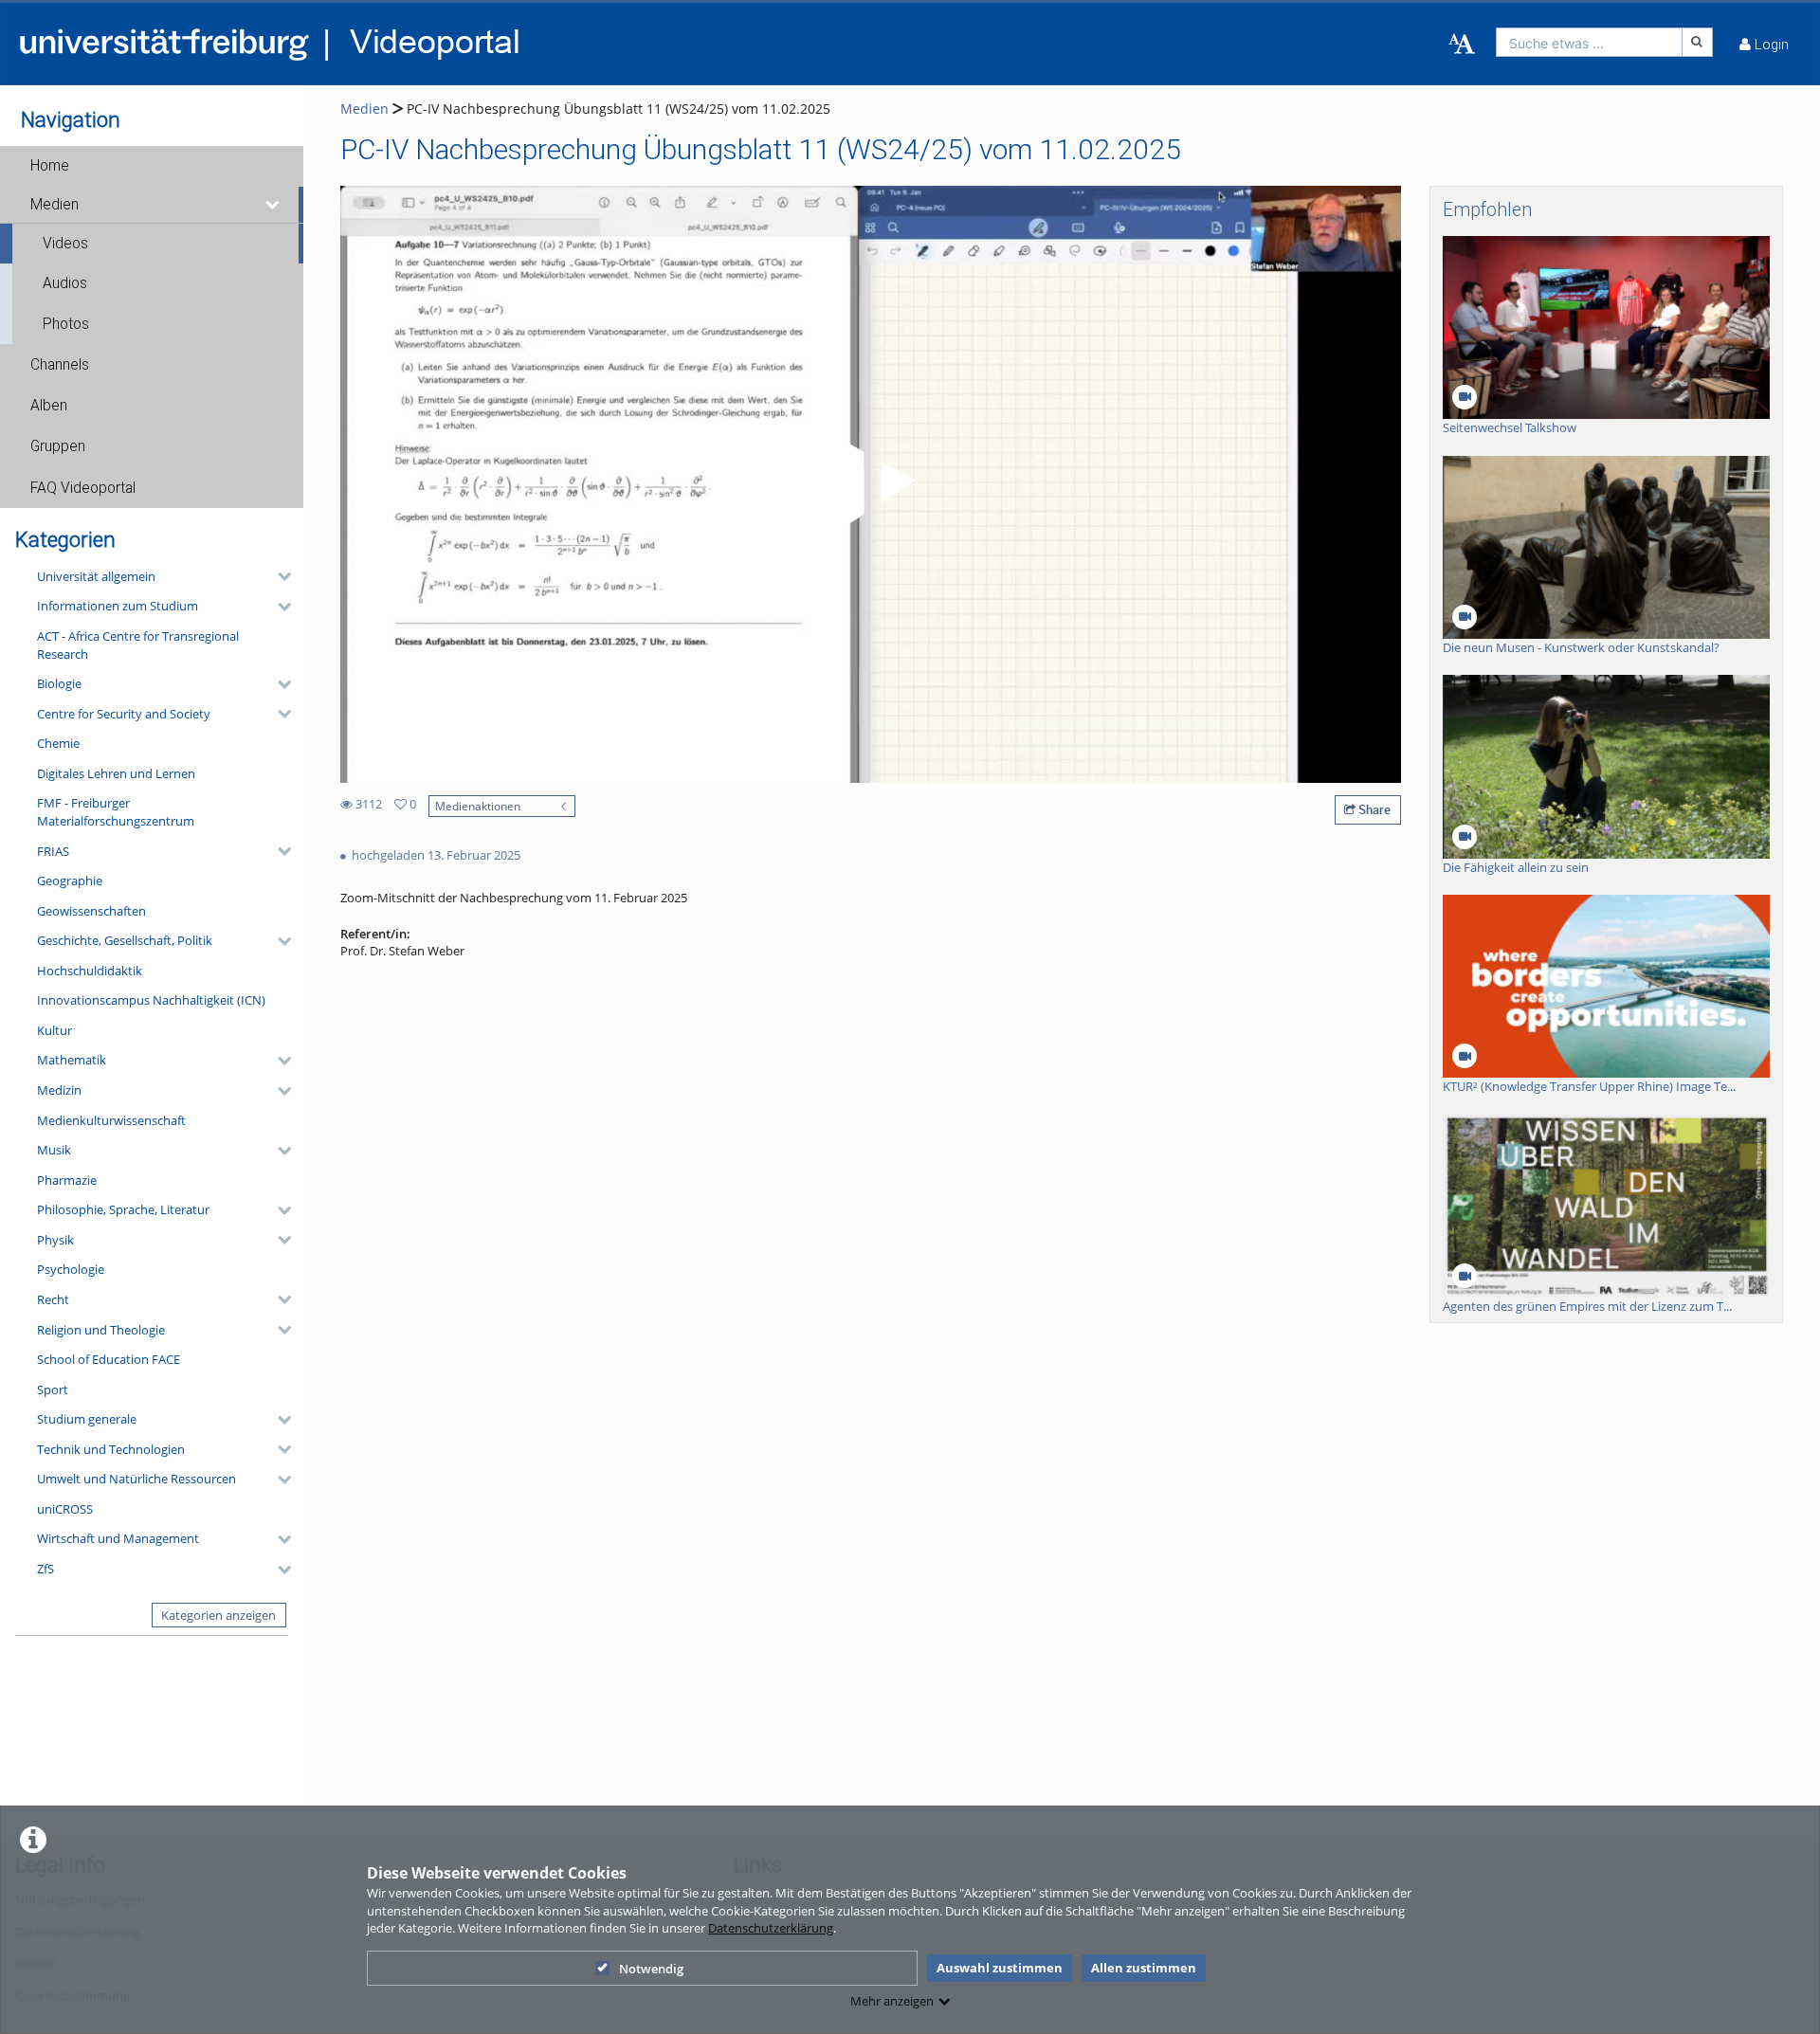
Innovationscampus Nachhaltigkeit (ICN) (151, 1000)
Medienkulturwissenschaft (111, 1120)
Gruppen (58, 446)
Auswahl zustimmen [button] (1000, 1968)
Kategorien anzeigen (218, 1615)
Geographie (70, 881)
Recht (53, 1299)
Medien (55, 205)
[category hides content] (279, 576)
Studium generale (87, 1419)
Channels (60, 365)
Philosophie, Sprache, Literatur (123, 1209)
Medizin (59, 1090)
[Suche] (1698, 42)
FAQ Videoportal (83, 488)
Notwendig (651, 1969)
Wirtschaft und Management (118, 1538)
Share (1373, 809)
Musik (54, 1150)
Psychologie (71, 1269)
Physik (55, 1240)
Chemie (58, 743)
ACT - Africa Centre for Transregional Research (138, 645)
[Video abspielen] (871, 484)
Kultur (55, 1030)
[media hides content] (273, 205)
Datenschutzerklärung (771, 1928)
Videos (65, 244)
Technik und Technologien (111, 1449)
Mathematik (72, 1060)
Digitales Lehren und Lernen (116, 773)
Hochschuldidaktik (90, 971)
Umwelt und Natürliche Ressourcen (136, 1479)
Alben (49, 406)
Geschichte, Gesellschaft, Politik (125, 940)
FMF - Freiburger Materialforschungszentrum (116, 812)
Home (50, 166)
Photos (66, 324)
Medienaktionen (478, 806)
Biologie (59, 683)
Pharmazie (67, 1180)
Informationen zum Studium (118, 606)
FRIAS (53, 851)
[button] (152, 166)
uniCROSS (65, 1509)
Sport (53, 1389)
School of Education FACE (109, 1359)
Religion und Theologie (101, 1330)
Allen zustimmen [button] (1144, 1968)
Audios (65, 283)
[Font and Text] (1462, 45)
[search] (1589, 42)
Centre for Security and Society (124, 714)
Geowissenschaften (91, 911)
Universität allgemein (96, 576)
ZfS (45, 1569)
